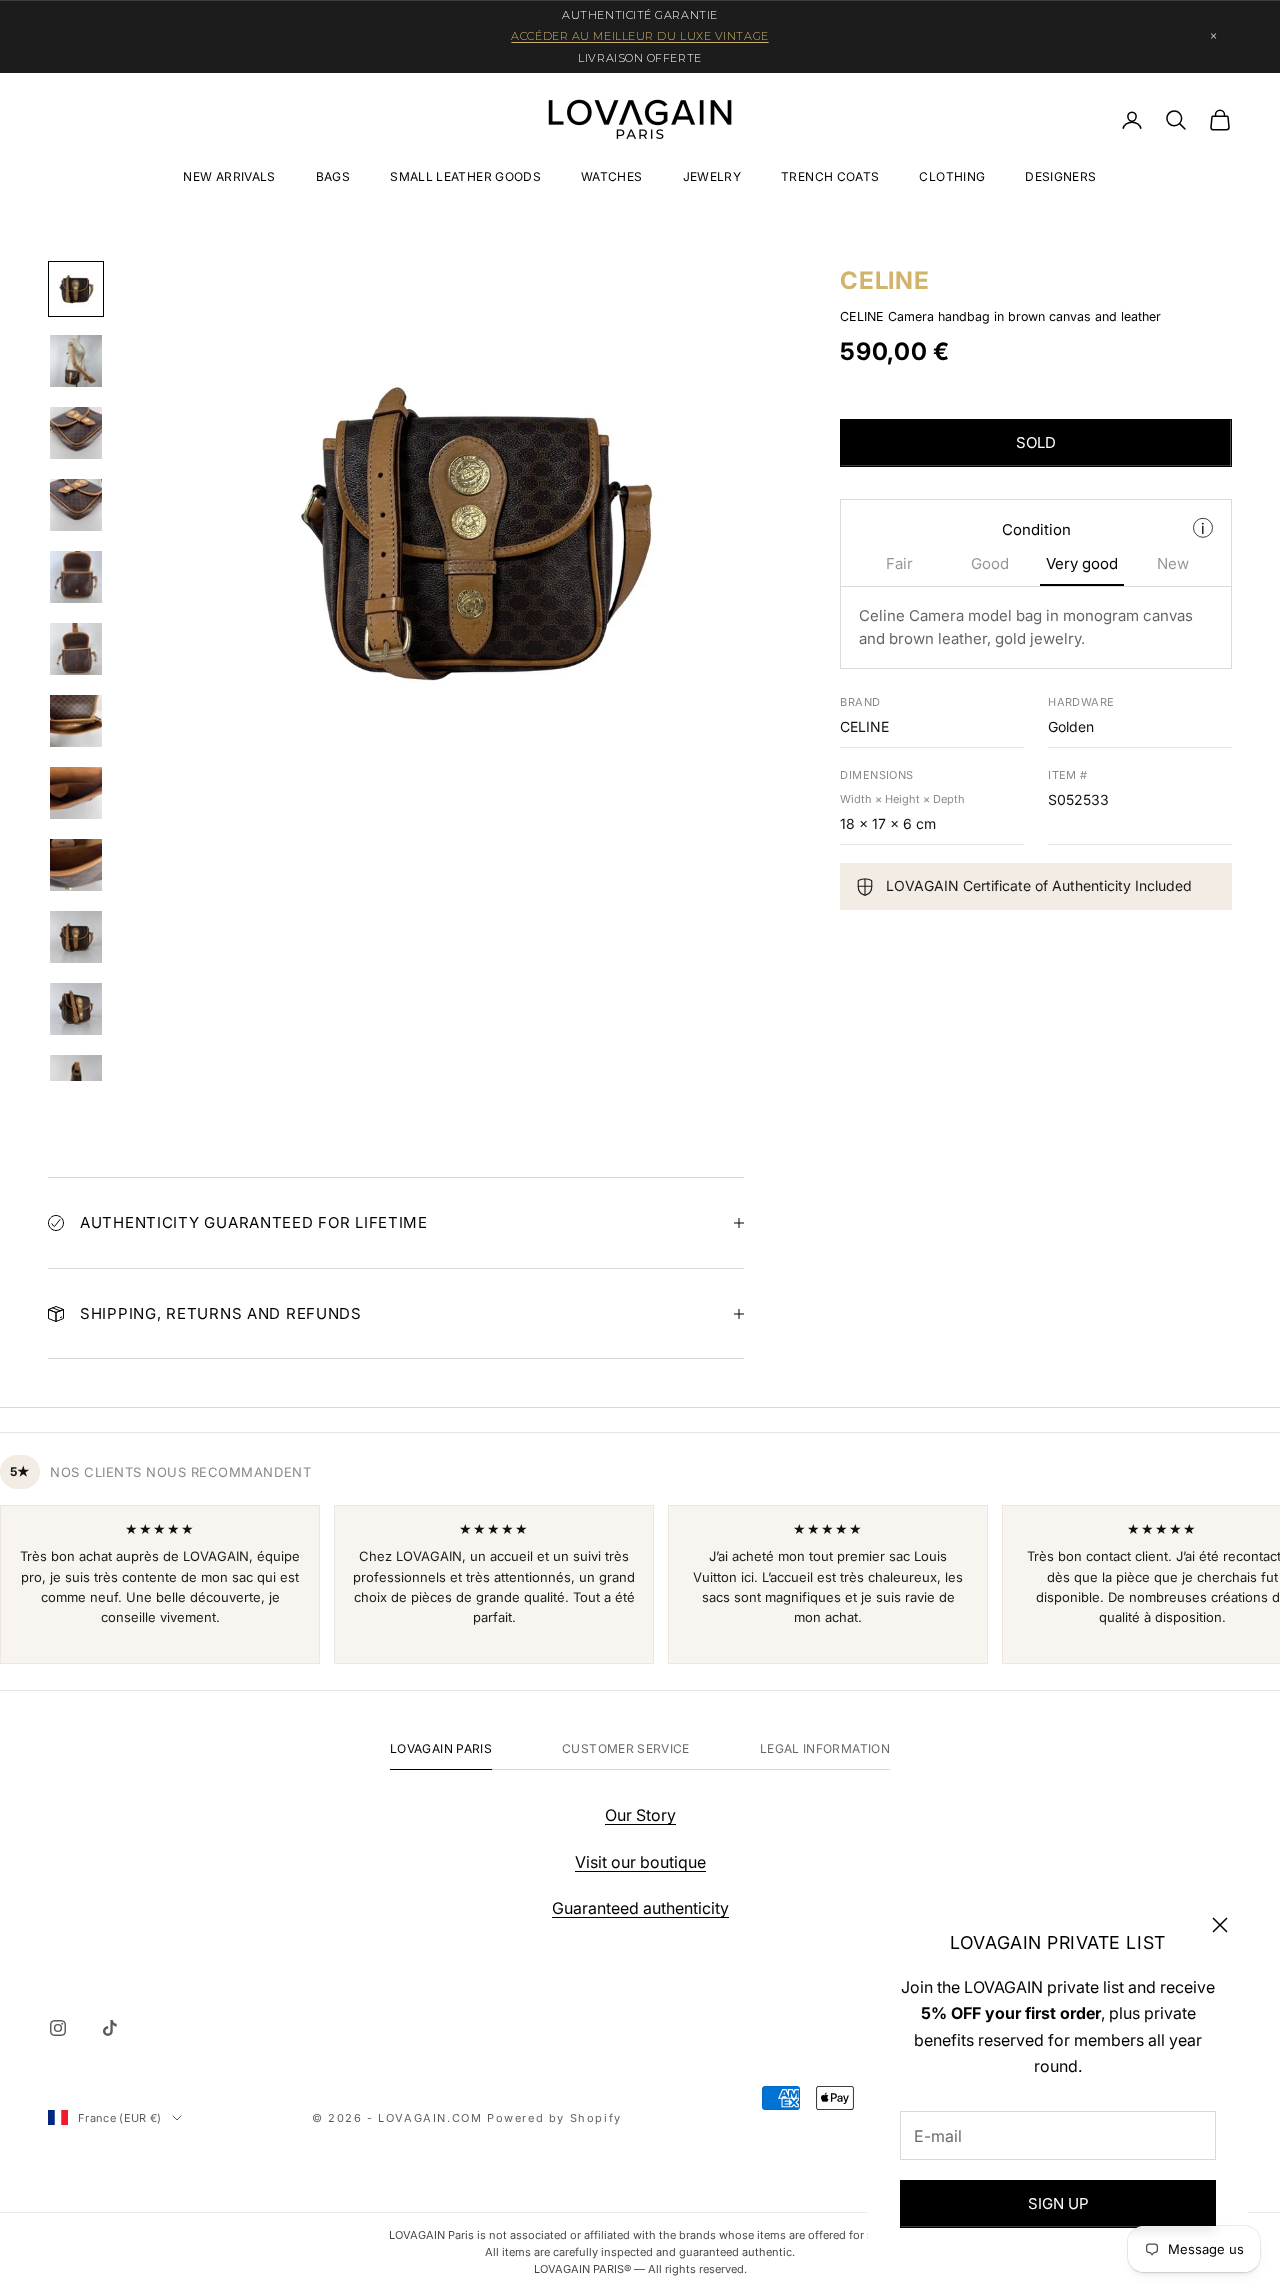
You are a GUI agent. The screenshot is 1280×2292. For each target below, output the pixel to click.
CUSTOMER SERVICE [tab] (626, 1748)
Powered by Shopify (554, 2118)
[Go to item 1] (76, 289)
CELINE (884, 280)
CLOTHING (952, 176)
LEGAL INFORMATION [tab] (825, 1748)
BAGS (333, 176)
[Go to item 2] (76, 361)
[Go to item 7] (76, 721)
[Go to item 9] (76, 865)
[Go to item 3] (76, 433)
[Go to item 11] (76, 1009)
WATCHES (612, 176)
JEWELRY (712, 176)
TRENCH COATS (830, 176)
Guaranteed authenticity (640, 1908)
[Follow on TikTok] (110, 2028)
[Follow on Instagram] (58, 2028)
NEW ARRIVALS (229, 176)
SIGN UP (1058, 2203)
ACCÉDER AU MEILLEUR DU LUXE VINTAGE (639, 36)
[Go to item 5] (76, 577)
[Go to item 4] (76, 505)
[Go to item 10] (76, 937)
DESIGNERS (1060, 176)
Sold (1036, 443)
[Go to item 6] (76, 649)
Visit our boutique (640, 1862)
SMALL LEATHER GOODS (465, 176)
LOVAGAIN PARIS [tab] (441, 1748)
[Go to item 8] (76, 793)
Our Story (640, 1815)
